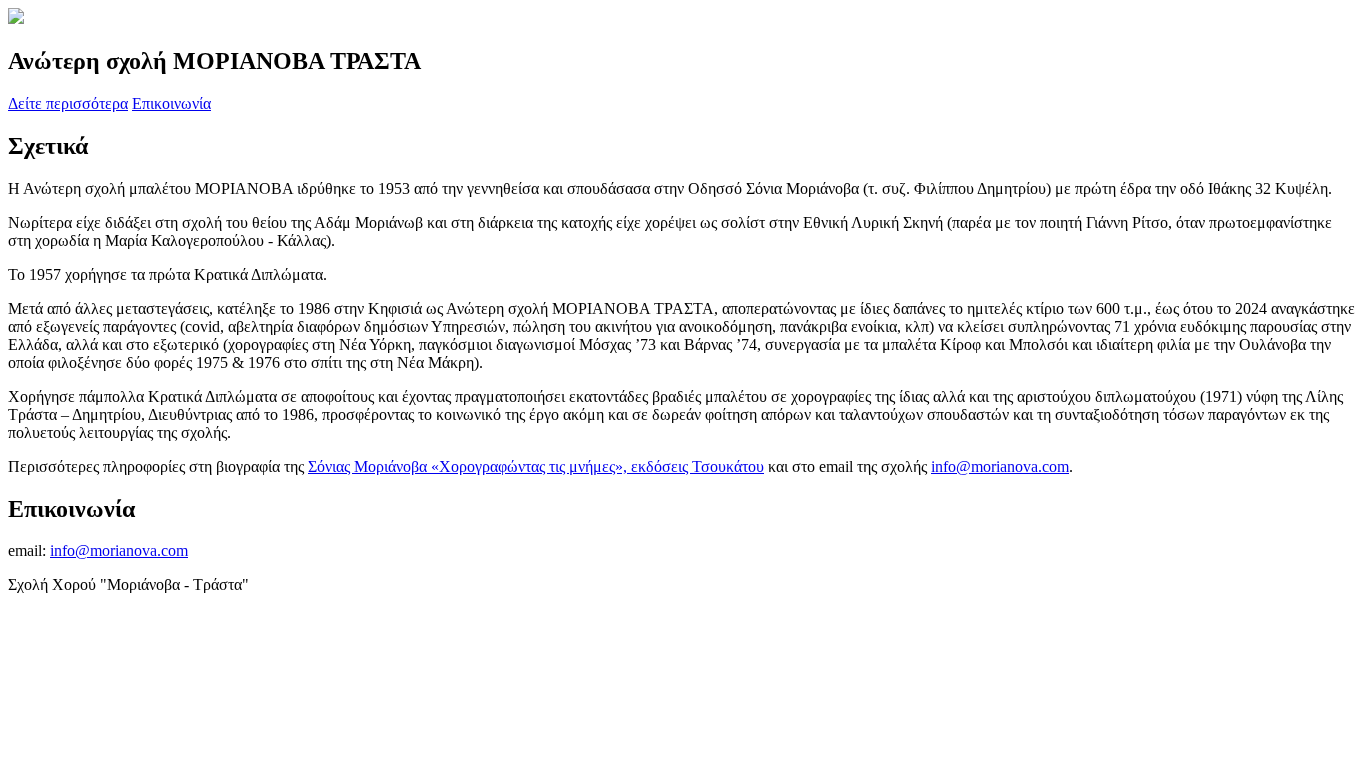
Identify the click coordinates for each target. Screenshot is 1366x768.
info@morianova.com (1000, 466)
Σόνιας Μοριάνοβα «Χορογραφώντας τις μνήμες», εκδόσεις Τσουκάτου (536, 466)
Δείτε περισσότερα (68, 103)
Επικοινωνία (171, 103)
